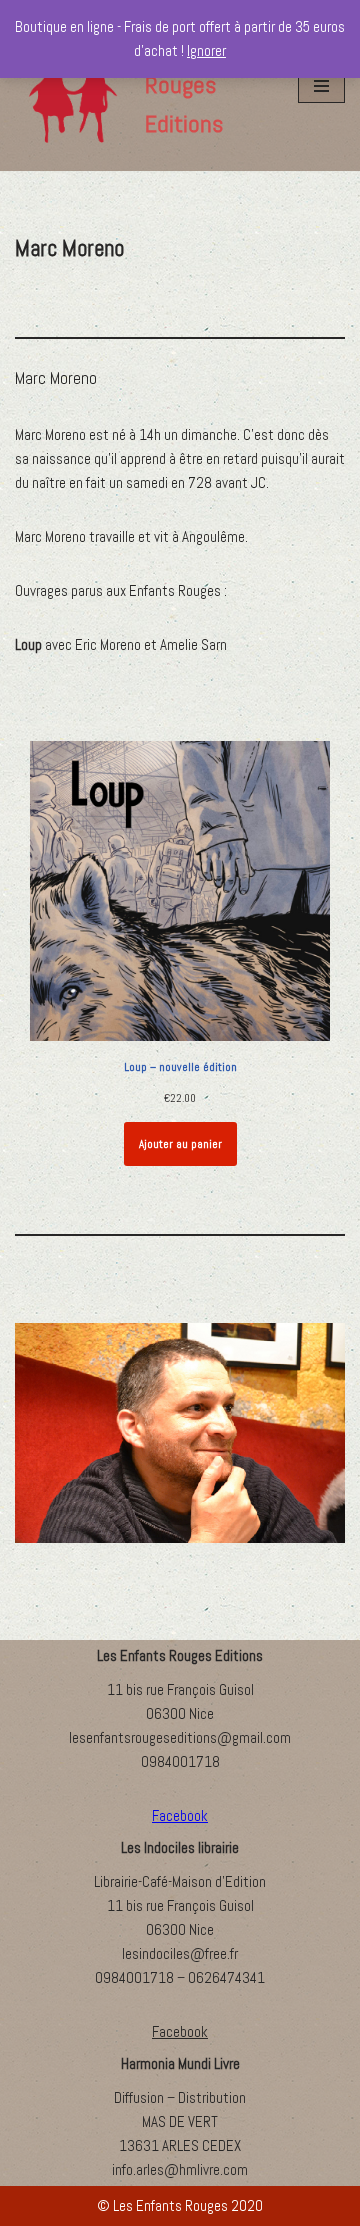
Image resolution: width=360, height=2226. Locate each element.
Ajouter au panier (180, 1144)
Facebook (180, 2031)
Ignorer (206, 50)
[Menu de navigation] (321, 86)
